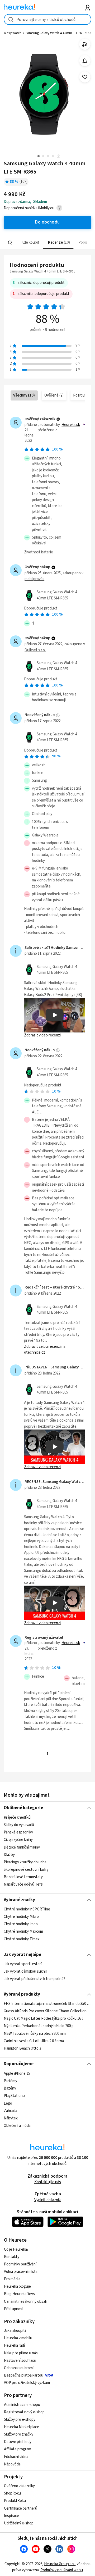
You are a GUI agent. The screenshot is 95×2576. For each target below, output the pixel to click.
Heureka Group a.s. (60, 2564)
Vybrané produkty (22, 1994)
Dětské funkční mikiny (22, 1847)
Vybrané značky (19, 1900)
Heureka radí (14, 2345)
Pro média (12, 2279)
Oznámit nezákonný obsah (26, 2302)
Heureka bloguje (17, 2286)
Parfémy (10, 2081)
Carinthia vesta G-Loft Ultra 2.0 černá (34, 2041)
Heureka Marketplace (22, 2427)
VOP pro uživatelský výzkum (27, 2383)
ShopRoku (12, 2493)
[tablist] (47, 243)
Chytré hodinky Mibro (21, 1917)
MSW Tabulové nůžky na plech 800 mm (35, 2034)
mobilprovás (34, 579)
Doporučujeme (19, 2064)
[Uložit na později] (85, 77)
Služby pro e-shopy (20, 2420)
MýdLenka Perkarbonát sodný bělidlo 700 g (39, 2026)
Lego (8, 2103)
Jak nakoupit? (15, 2331)
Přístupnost (14, 2309)
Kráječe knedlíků (17, 1817)
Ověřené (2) (54, 395)
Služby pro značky (19, 2434)
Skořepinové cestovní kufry (26, 1870)
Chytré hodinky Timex (22, 1939)
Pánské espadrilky (18, 1832)
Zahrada (10, 2111)
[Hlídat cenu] (85, 61)
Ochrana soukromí (19, 2368)
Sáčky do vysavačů (19, 1825)
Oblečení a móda (17, 2125)
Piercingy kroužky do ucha (25, 1862)
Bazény (10, 2088)
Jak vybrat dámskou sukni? (25, 1971)
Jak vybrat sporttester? (23, 1964)
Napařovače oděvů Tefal (23, 1884)
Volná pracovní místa (21, 2272)
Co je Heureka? (16, 2249)
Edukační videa (16, 2457)
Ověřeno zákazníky (19, 2486)
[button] (30, 243)
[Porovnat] (85, 44)
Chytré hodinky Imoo (21, 1924)
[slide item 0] (58, 157)
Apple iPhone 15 (17, 2074)
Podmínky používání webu (62, 2570)
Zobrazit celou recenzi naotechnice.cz (45, 1350)
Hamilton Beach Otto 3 (22, 2048)
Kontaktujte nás (48, 2182)
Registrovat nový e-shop (24, 2412)
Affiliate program (18, 2449)
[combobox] (47, 19)
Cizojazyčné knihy (18, 1840)
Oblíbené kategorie (23, 1808)
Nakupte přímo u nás (21, 2353)
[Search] (10, 243)
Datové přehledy (18, 2442)
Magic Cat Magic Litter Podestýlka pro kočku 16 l (43, 2019)
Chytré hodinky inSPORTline (27, 1909)
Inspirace (11, 2516)
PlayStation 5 (15, 2096)
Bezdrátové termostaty (23, 1877)
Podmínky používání (20, 2264)
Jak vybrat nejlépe (22, 1955)
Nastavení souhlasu (20, 2361)
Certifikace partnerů (21, 2508)
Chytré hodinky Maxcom (23, 1931)
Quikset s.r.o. (35, 650)
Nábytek (11, 2118)
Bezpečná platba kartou (24, 2375)
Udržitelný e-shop (19, 2523)
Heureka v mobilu (18, 2338)
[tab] (30, 243)
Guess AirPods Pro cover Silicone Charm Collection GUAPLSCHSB (47, 2011)
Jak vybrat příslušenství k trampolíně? (34, 1979)
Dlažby (9, 1854)
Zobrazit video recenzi (42, 1035)
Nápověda (12, 2464)
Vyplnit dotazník (47, 2200)
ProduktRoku (15, 2501)
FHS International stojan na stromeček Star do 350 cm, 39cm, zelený (47, 2004)
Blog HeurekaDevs (19, 2294)
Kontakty (12, 2257)
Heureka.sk (71, 425)
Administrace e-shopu (22, 2405)
